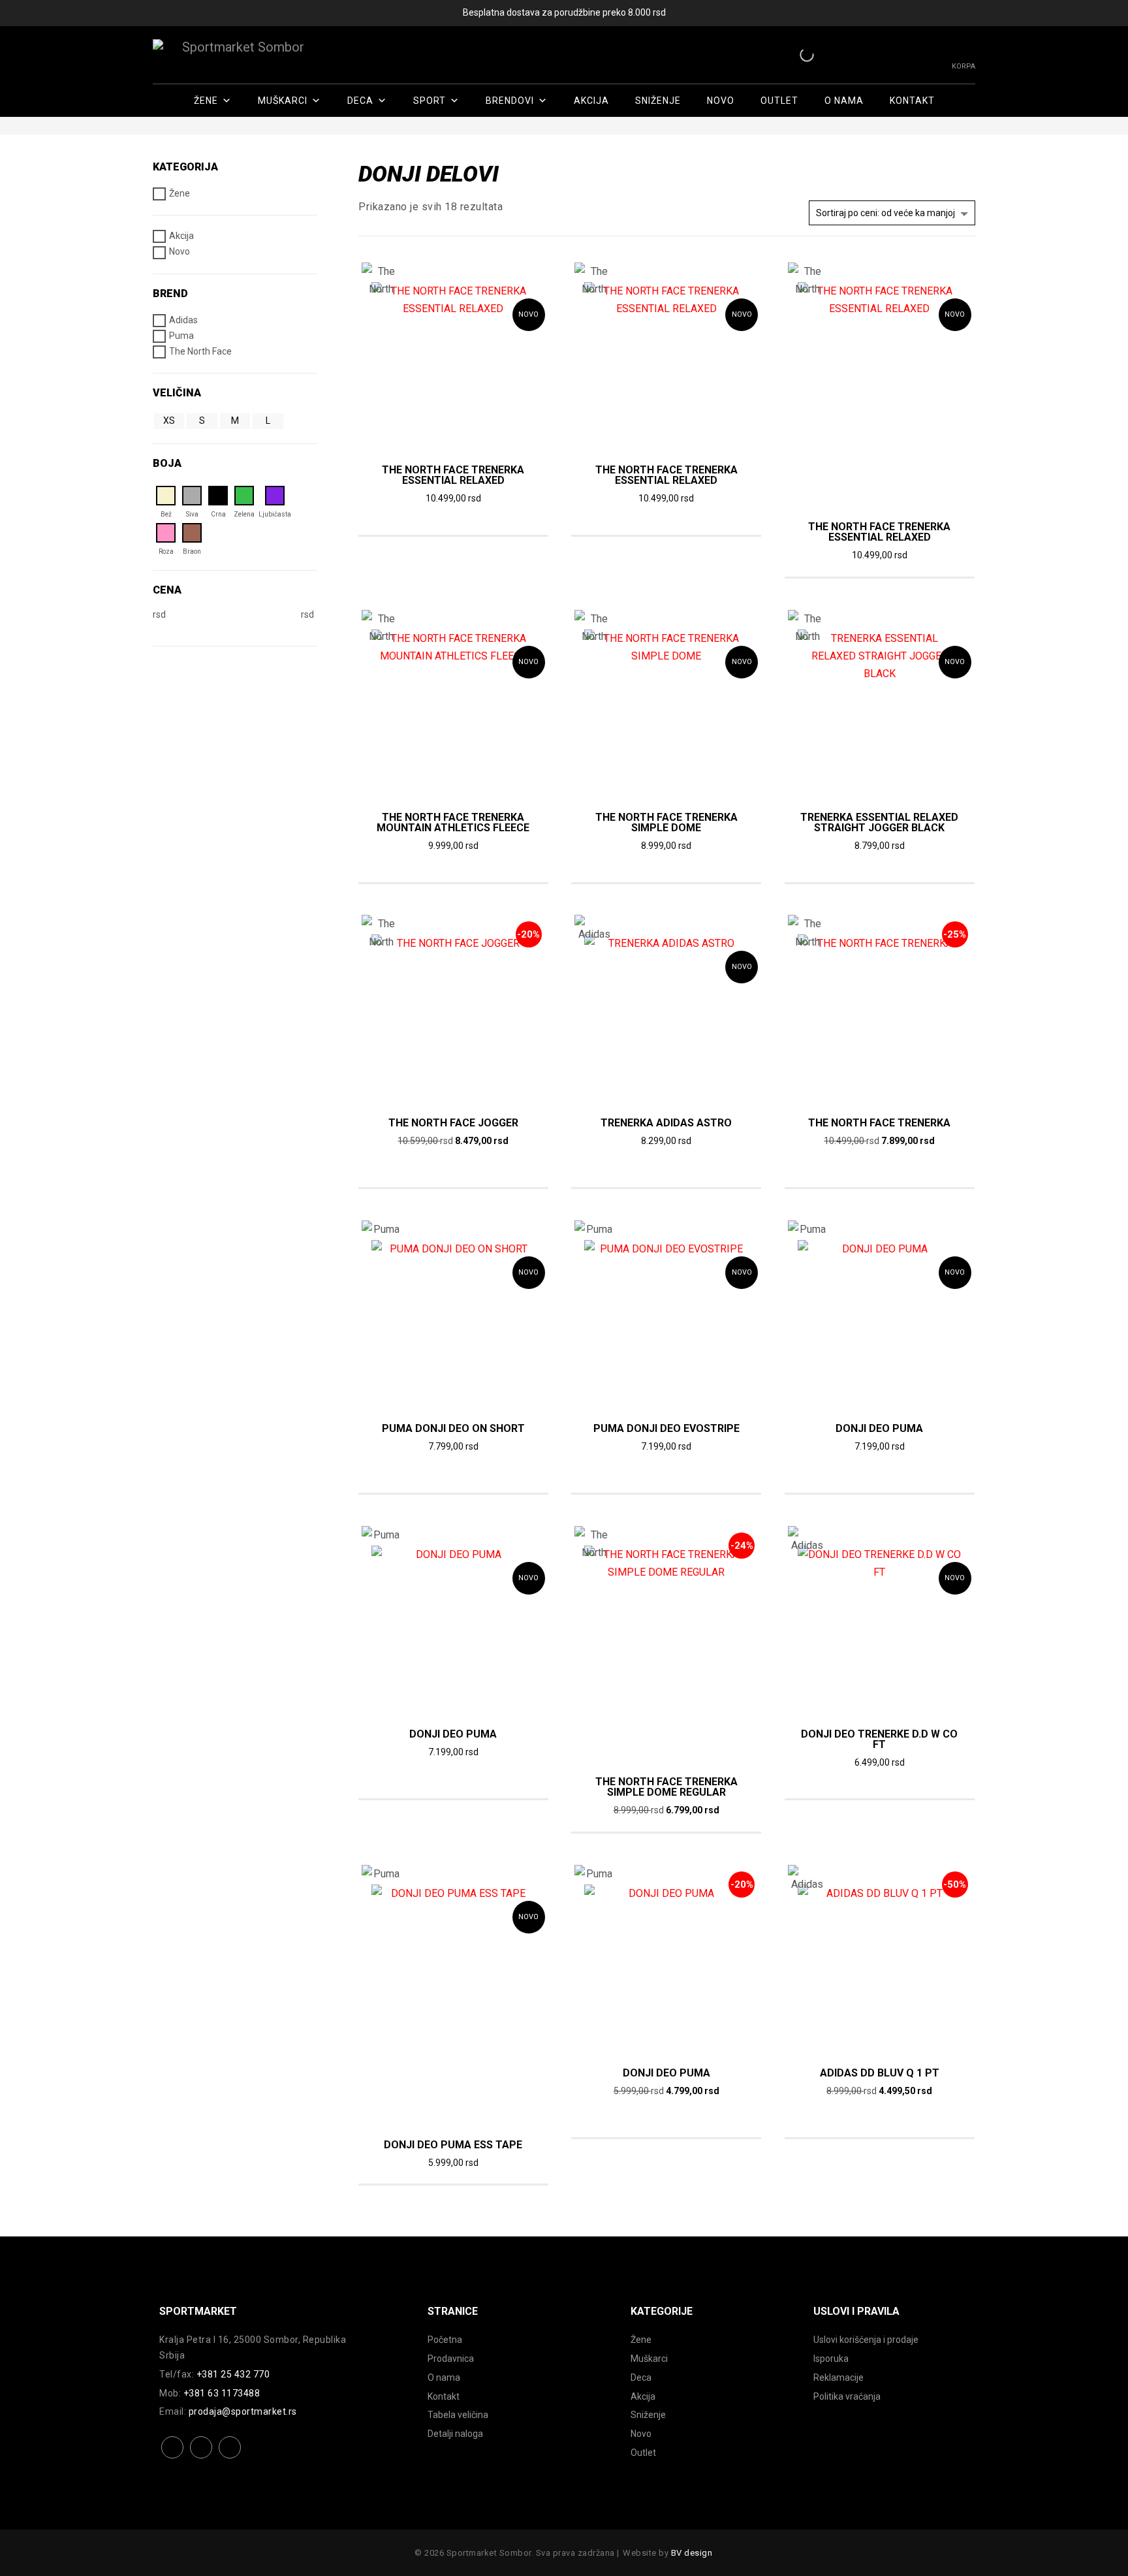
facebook (173, 2457)
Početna (445, 2340)
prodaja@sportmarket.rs (243, 2411)
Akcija (591, 101)
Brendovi (510, 101)
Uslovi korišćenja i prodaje (866, 2340)
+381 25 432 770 (233, 2374)
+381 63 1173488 (222, 2393)
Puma (181, 336)
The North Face (200, 351)
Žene (206, 101)
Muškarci (283, 101)
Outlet (779, 101)
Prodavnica (451, 2359)
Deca (360, 101)
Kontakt (912, 101)
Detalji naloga (455, 2434)
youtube (230, 2457)
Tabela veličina (458, 2415)
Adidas (183, 320)
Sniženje (658, 101)
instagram (201, 2457)
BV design (692, 2553)
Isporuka (831, 2359)
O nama (844, 101)
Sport (430, 101)
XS (169, 421)
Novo (721, 101)
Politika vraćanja (847, 2396)
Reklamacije (838, 2377)
